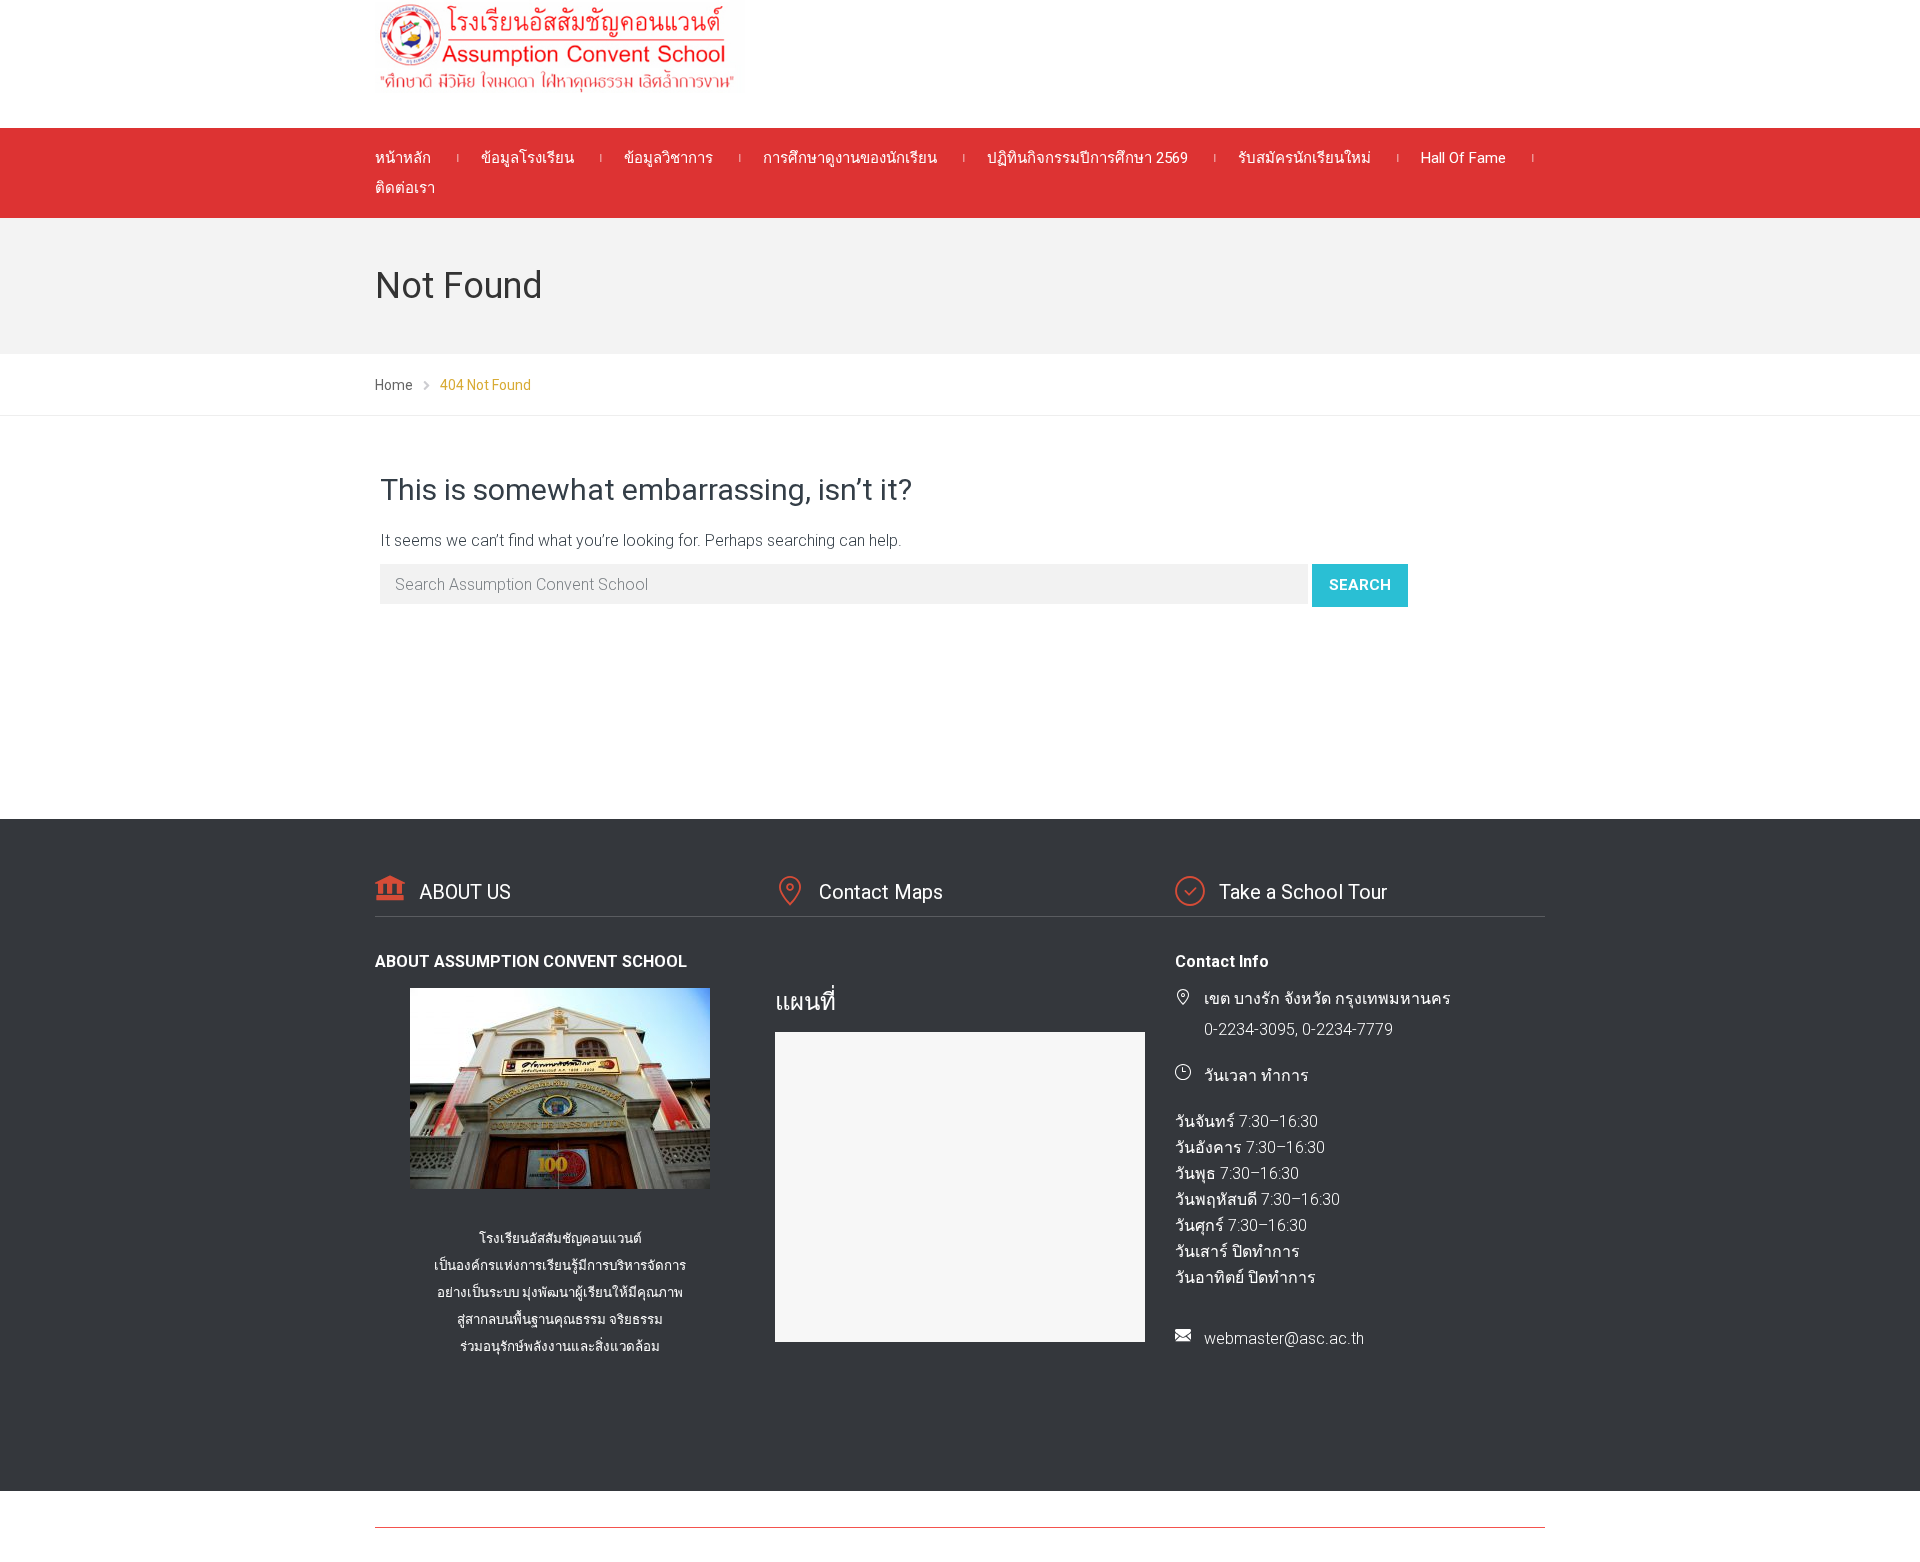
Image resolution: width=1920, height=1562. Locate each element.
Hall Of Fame (1463, 158)
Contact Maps (881, 892)
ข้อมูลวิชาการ (668, 158)
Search (1360, 585)
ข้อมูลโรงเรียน (527, 158)
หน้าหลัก (403, 158)
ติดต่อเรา (405, 188)
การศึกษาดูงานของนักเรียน (850, 158)
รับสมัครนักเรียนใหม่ (1304, 158)
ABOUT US (465, 892)
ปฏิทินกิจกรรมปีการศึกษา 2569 (1087, 158)
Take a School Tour (1303, 892)
